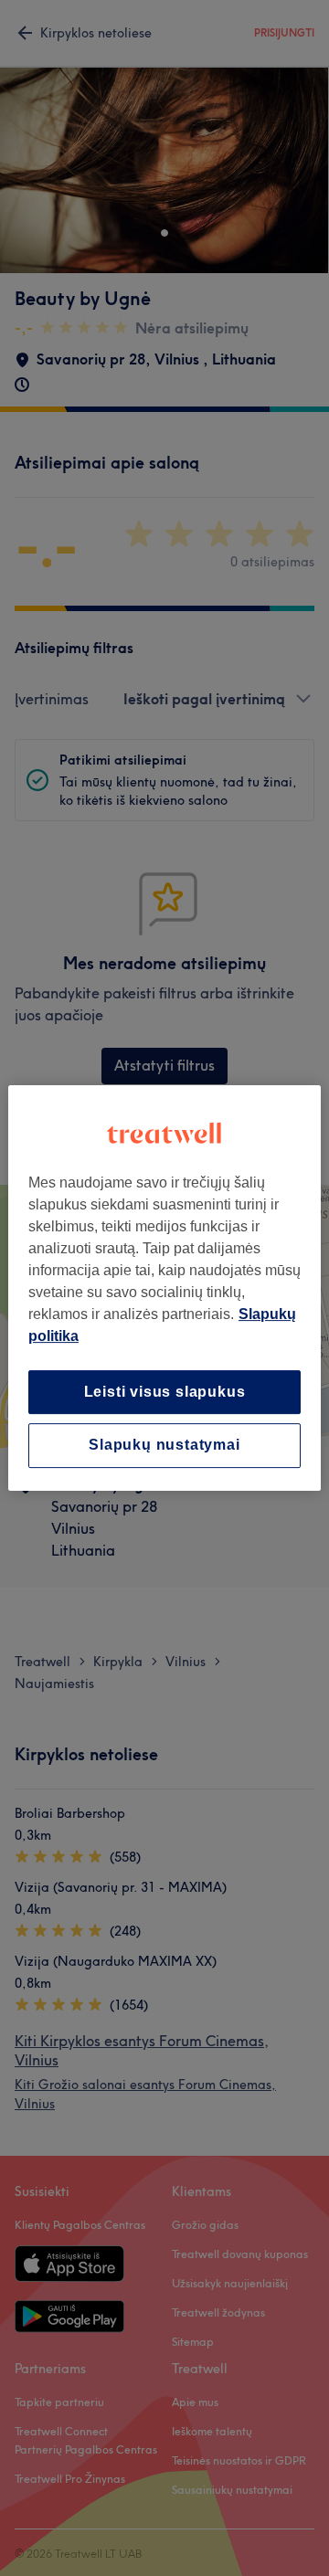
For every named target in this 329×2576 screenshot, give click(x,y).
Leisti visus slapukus (165, 1392)
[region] (164, 1288)
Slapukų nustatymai (164, 1446)
